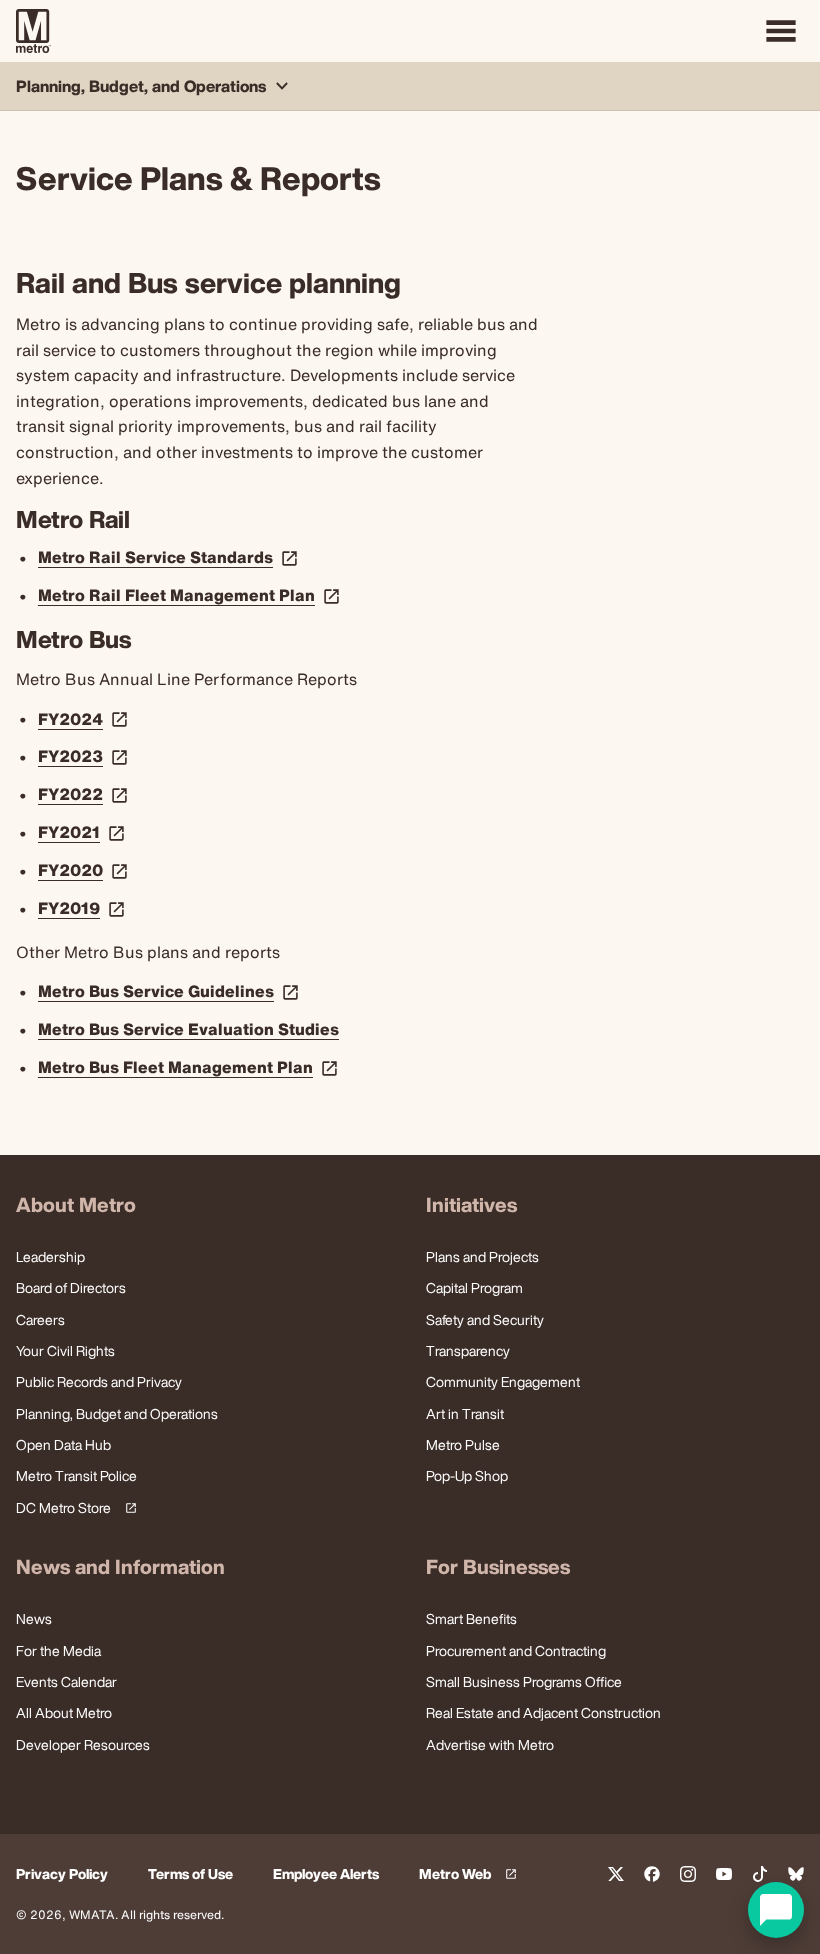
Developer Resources (83, 1744)
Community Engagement (503, 1381)
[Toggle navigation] (781, 31)
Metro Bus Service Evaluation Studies (188, 1029)
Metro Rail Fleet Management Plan (191, 595)
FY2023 (85, 756)
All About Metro (64, 1712)
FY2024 (85, 719)
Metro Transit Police (76, 1475)
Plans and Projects (482, 1256)
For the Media (58, 1650)
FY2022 (85, 794)
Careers (40, 1319)
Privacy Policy (62, 1874)
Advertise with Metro (490, 1744)
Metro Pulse (463, 1444)
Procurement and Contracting (516, 1650)
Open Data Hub (63, 1444)
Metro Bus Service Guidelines (170, 991)
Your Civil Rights (65, 1350)
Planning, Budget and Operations (117, 1413)
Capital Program (474, 1287)
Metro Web (471, 1874)
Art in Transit (465, 1413)
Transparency (468, 1350)
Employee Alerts (326, 1874)
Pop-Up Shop (467, 1475)
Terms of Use (190, 1874)
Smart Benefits (471, 1618)
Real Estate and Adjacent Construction (543, 1712)
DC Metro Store (73, 1508)
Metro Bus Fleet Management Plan (190, 1067)
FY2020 (85, 870)
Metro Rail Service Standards (170, 557)
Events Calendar (66, 1681)
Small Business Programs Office (524, 1681)
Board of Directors (71, 1287)
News (34, 1618)
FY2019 (83, 908)
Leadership (50, 1256)
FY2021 (83, 832)
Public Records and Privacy (99, 1381)
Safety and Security (485, 1319)
